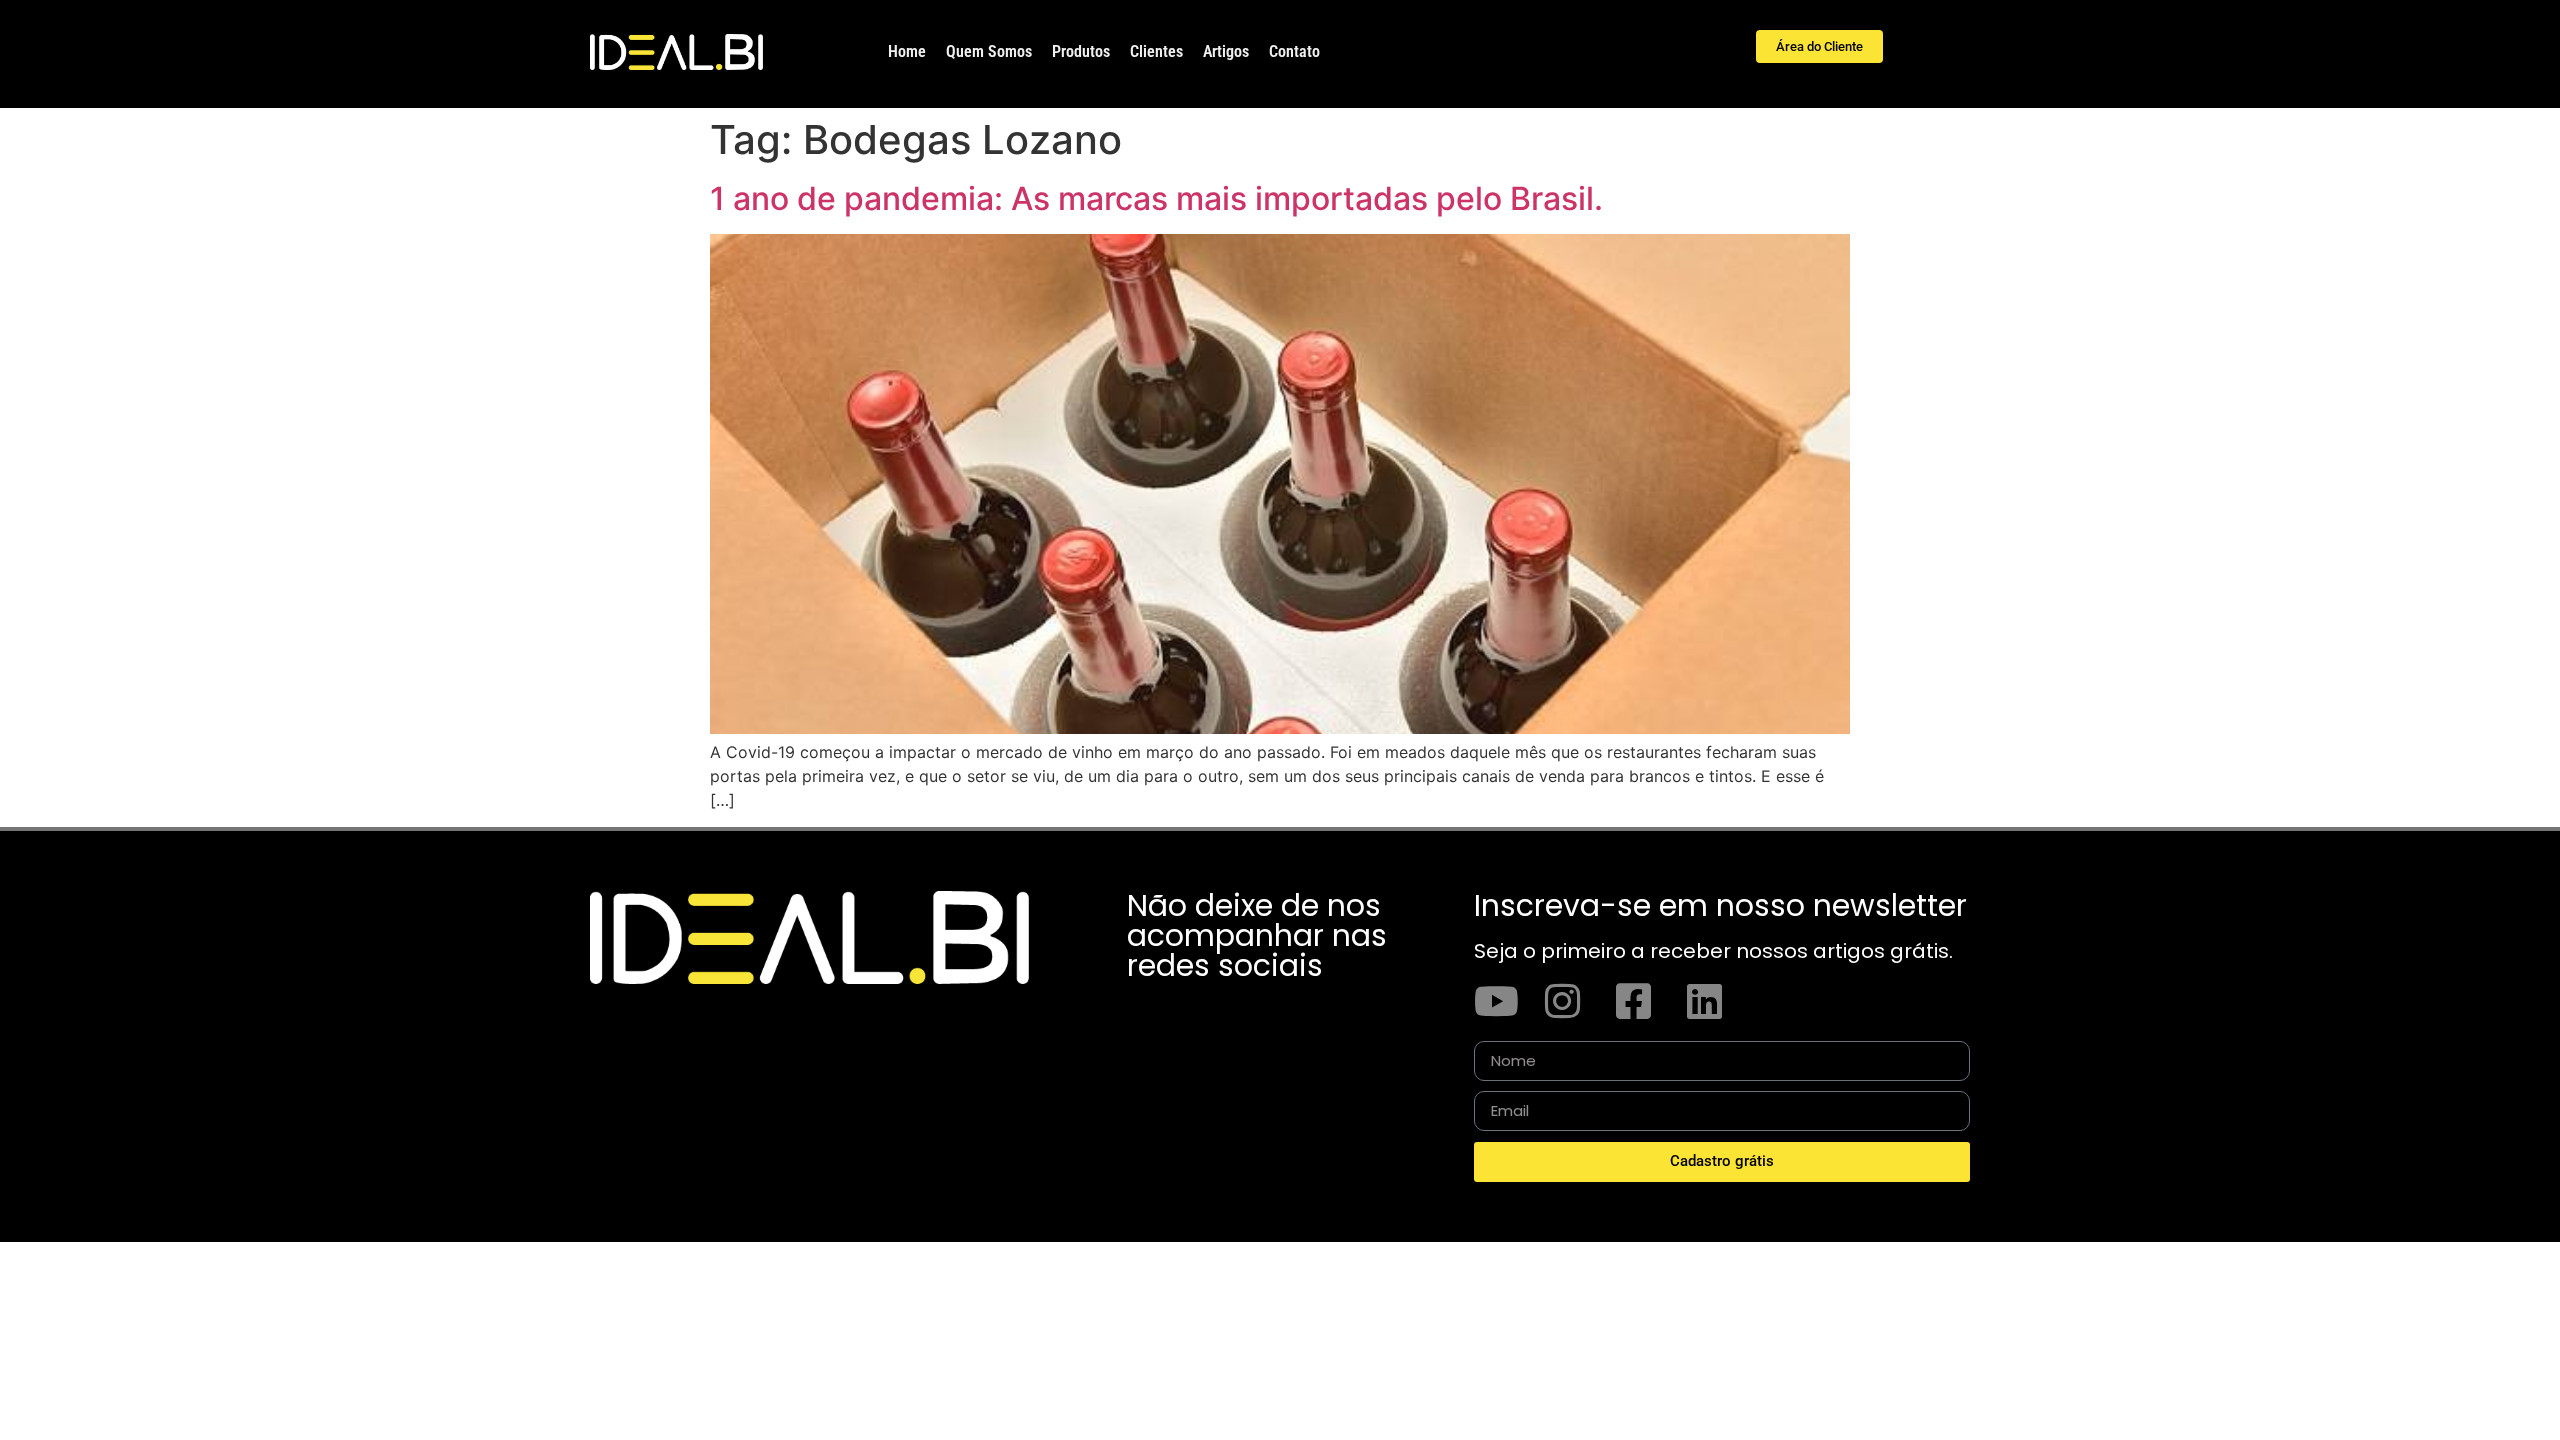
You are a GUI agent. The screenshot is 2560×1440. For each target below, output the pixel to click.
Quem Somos (989, 51)
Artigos (1226, 51)
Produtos (1081, 51)
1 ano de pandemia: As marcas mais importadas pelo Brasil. (1156, 198)
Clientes (1156, 51)
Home (907, 51)
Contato (1294, 51)
